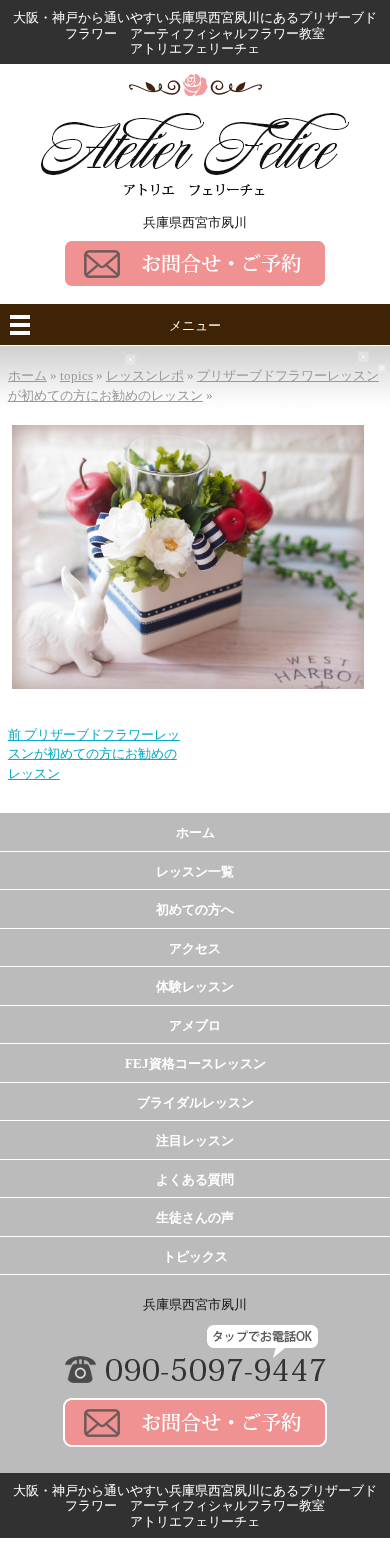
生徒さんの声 (195, 1217)
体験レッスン (195, 986)
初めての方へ (195, 909)
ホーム (195, 832)
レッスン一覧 (195, 871)
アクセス (195, 948)
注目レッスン (195, 1140)
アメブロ (195, 1025)
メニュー (195, 325)
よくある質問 (195, 1179)
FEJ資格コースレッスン (195, 1063)
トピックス (195, 1256)
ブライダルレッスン (195, 1102)
